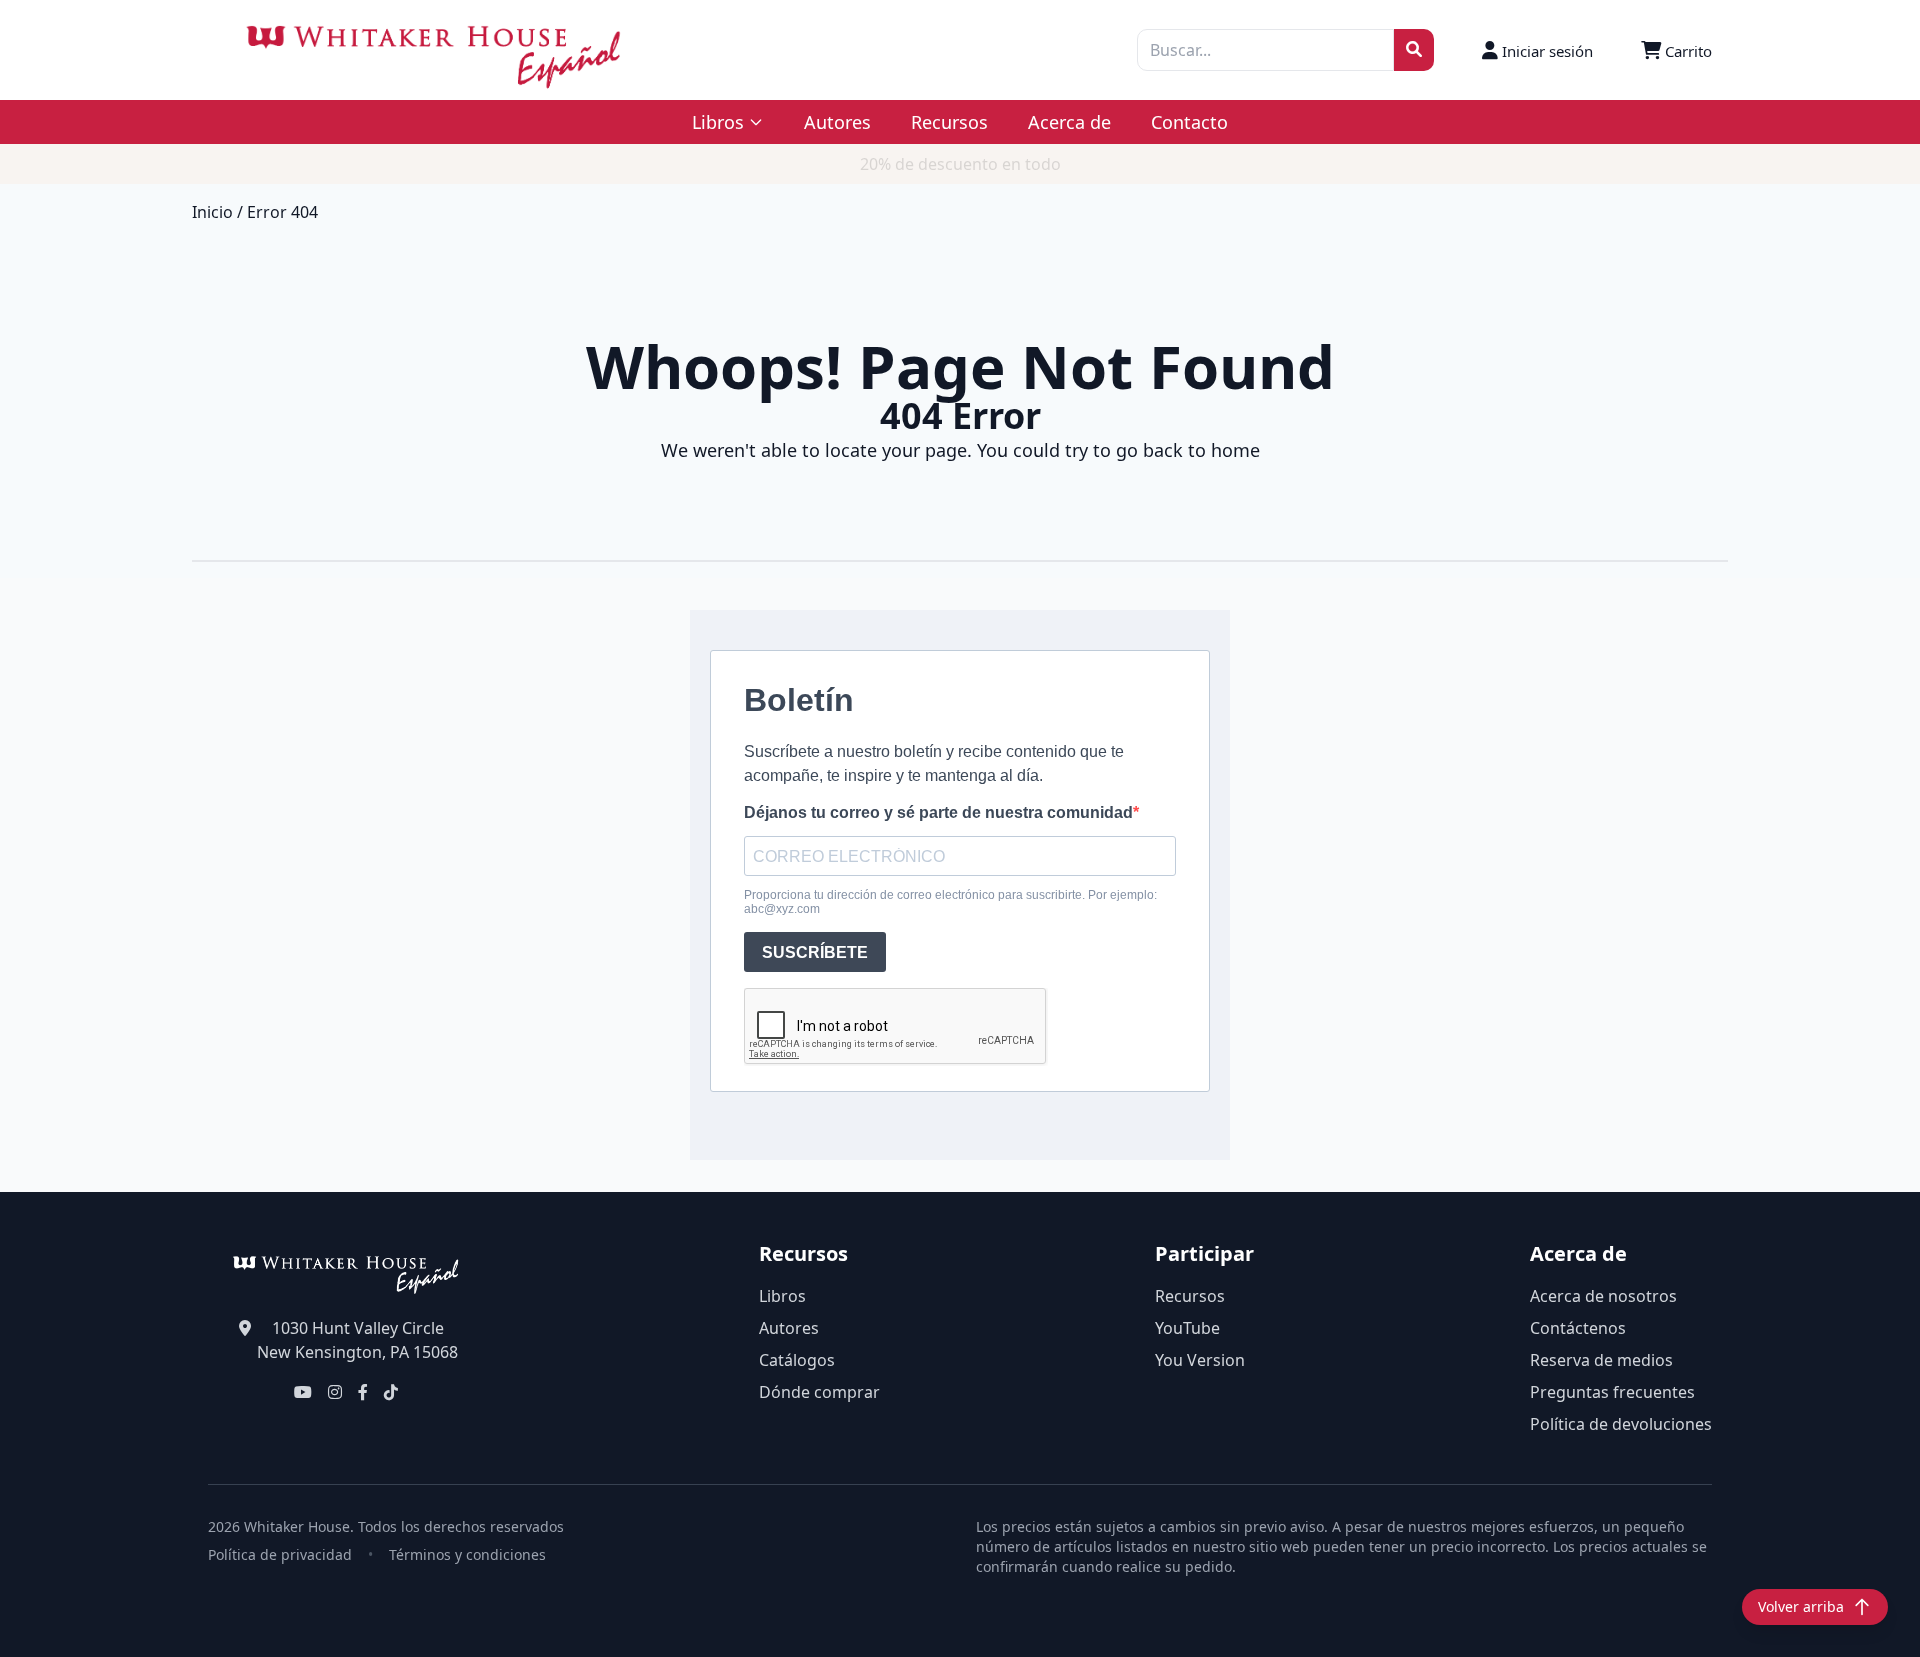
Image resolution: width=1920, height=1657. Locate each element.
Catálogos (797, 1360)
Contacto (1189, 122)
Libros (782, 1296)
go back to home (1188, 450)
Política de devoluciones (1621, 1424)
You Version (1200, 1360)
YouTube (1187, 1328)
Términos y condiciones (467, 1554)
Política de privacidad (280, 1554)
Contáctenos (1578, 1328)
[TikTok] (391, 1392)
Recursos (949, 122)
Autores (837, 122)
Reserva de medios (1601, 1360)
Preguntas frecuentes (1612, 1392)
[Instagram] (335, 1392)
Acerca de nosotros (1603, 1296)
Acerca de (1069, 122)
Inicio (212, 212)
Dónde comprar (819, 1392)
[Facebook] (363, 1392)
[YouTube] (303, 1392)
